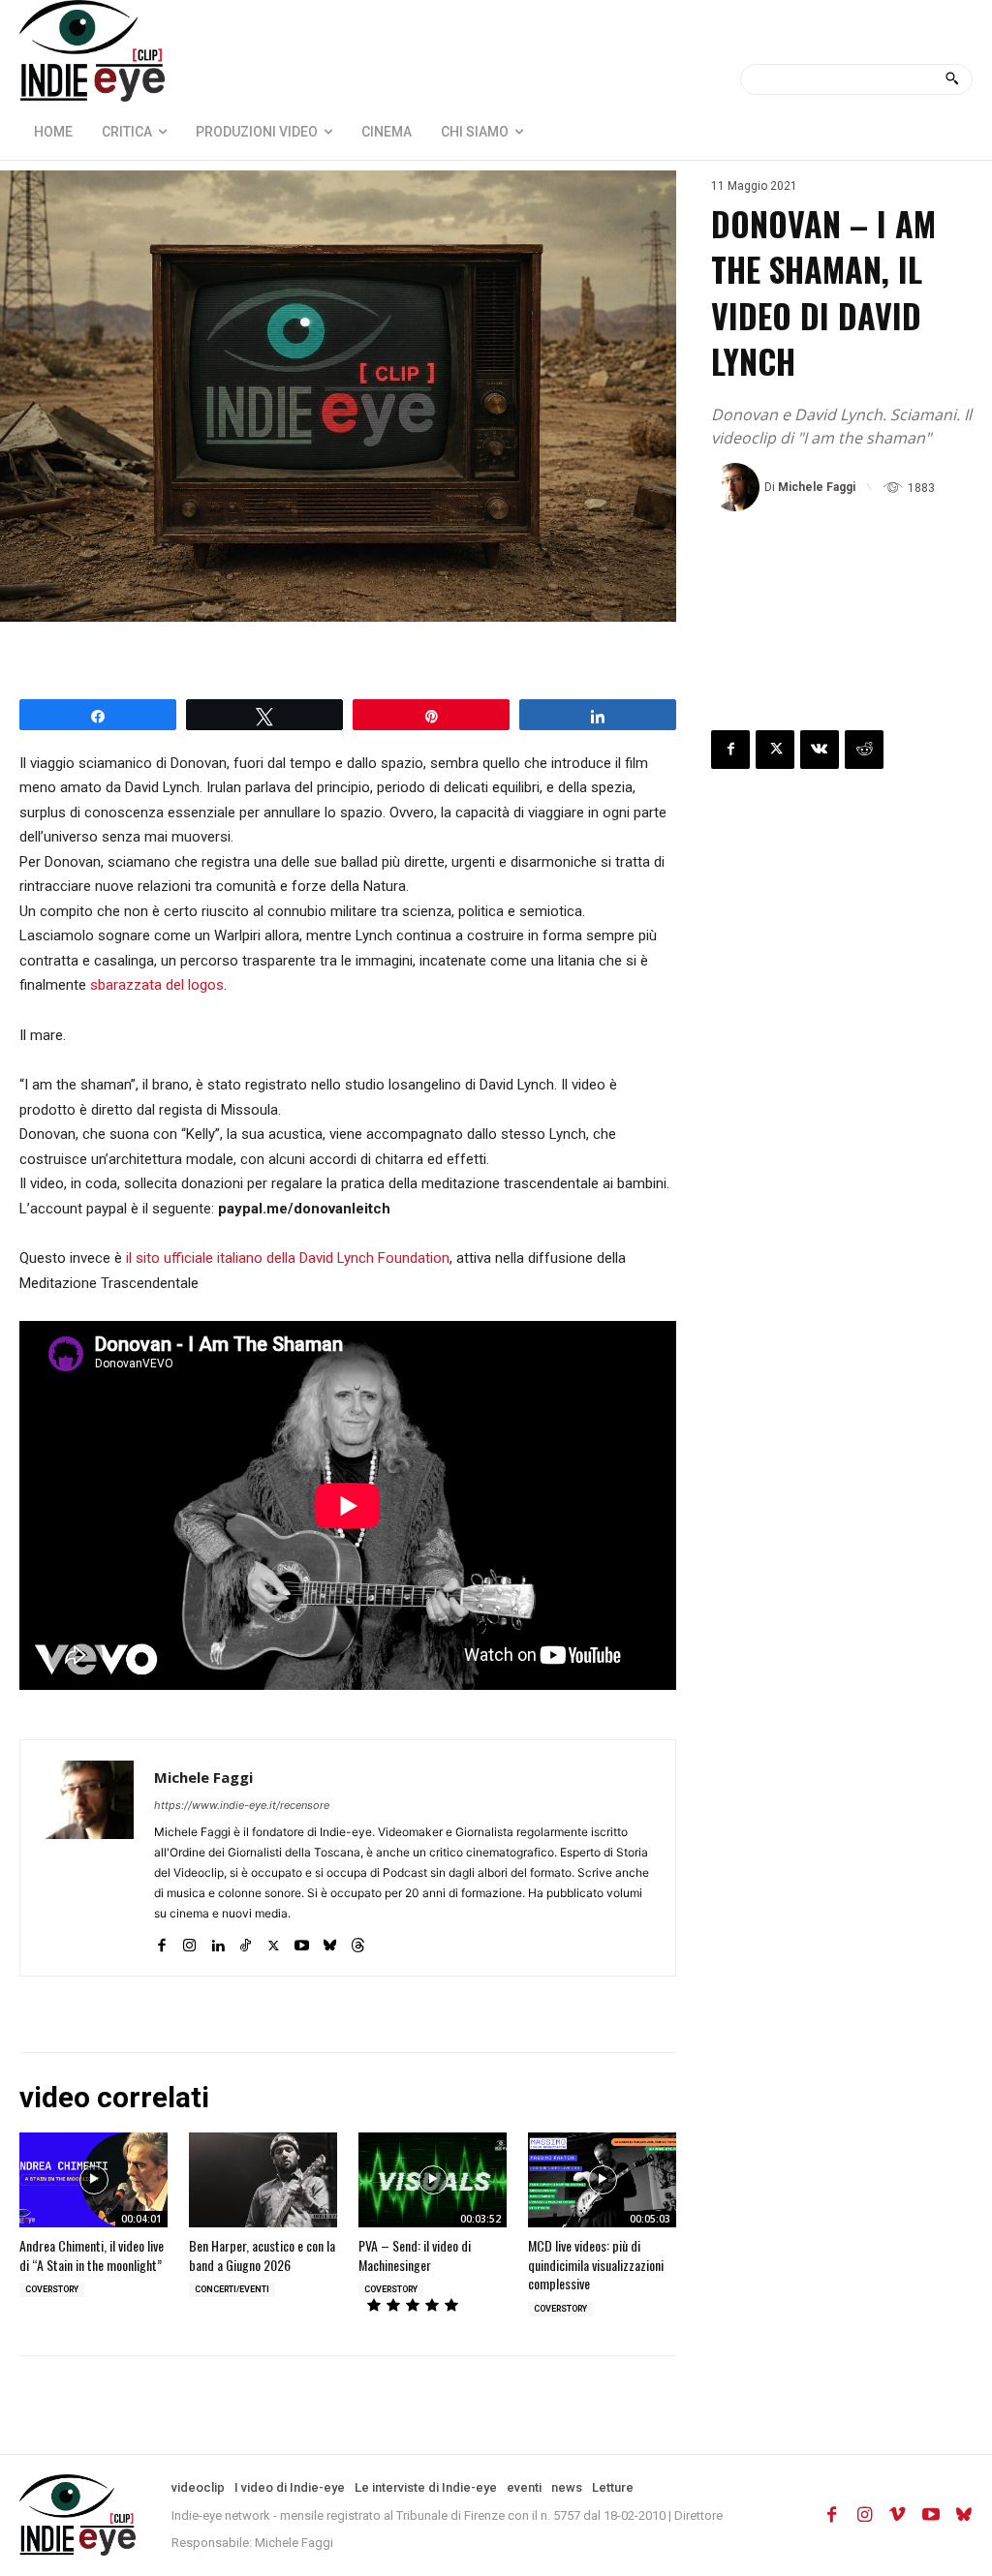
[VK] (820, 750)
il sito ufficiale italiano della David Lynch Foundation (288, 1258)
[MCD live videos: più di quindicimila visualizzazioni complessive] (602, 2180)
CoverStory (52, 2289)
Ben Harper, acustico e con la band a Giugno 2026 (262, 2255)
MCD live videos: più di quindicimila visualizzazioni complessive (596, 2264)
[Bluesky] (330, 1941)
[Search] (952, 79)
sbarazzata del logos (157, 985)
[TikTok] (246, 1941)
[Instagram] (189, 1941)
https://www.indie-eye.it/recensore (242, 1805)
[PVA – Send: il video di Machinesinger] (433, 2180)
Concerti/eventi (232, 2289)
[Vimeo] (898, 2515)
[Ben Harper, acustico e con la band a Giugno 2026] (263, 2180)
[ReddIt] (864, 750)
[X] (274, 1941)
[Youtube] (302, 1941)
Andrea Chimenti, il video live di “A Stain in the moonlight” (92, 2255)
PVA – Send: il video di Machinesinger (415, 2255)
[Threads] (358, 1941)
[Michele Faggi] (738, 487)
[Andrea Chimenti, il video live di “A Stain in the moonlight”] (93, 2180)
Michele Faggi (817, 487)
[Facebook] (161, 1941)
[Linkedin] (217, 1941)
